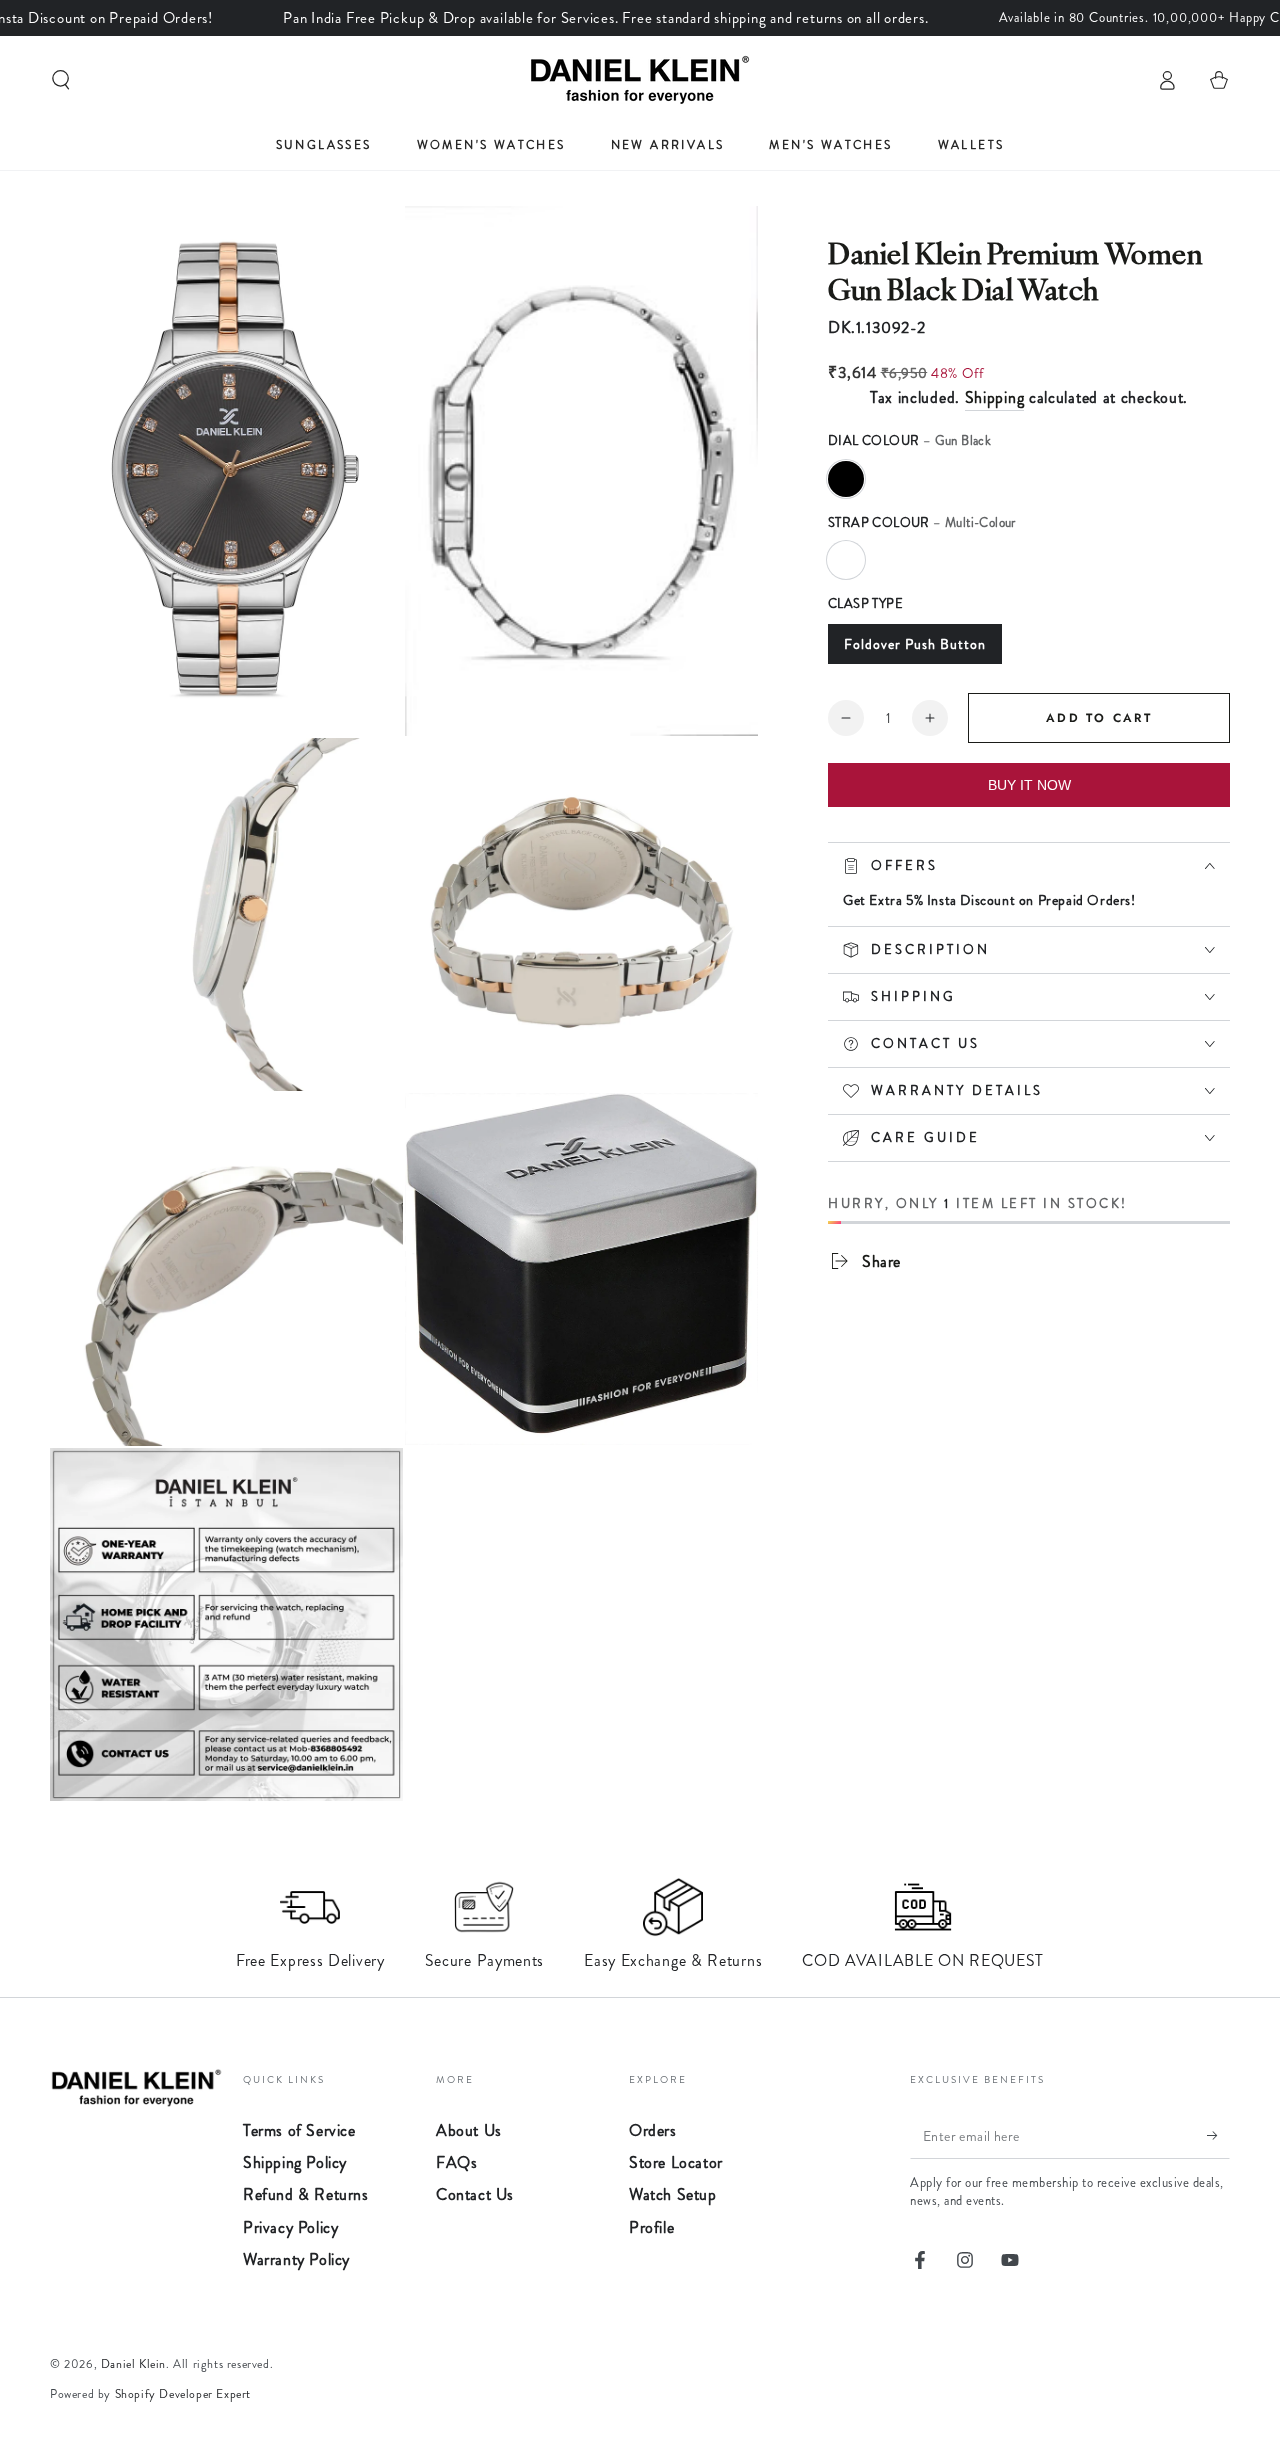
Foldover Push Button (915, 644)
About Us (469, 2130)
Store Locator (676, 2162)
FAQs (456, 2162)
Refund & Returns (306, 2194)
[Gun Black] (846, 479)
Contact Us (475, 2194)
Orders (653, 2130)
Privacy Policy (290, 2227)
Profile (651, 2227)
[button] (61, 80)
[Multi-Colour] (846, 560)
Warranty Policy (296, 2259)
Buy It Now (1029, 785)
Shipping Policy (295, 2162)
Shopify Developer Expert (183, 2394)
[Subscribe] (1218, 2136)
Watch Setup (673, 2194)
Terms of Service (299, 2130)
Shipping (995, 397)
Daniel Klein (133, 2364)
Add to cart (1099, 718)
